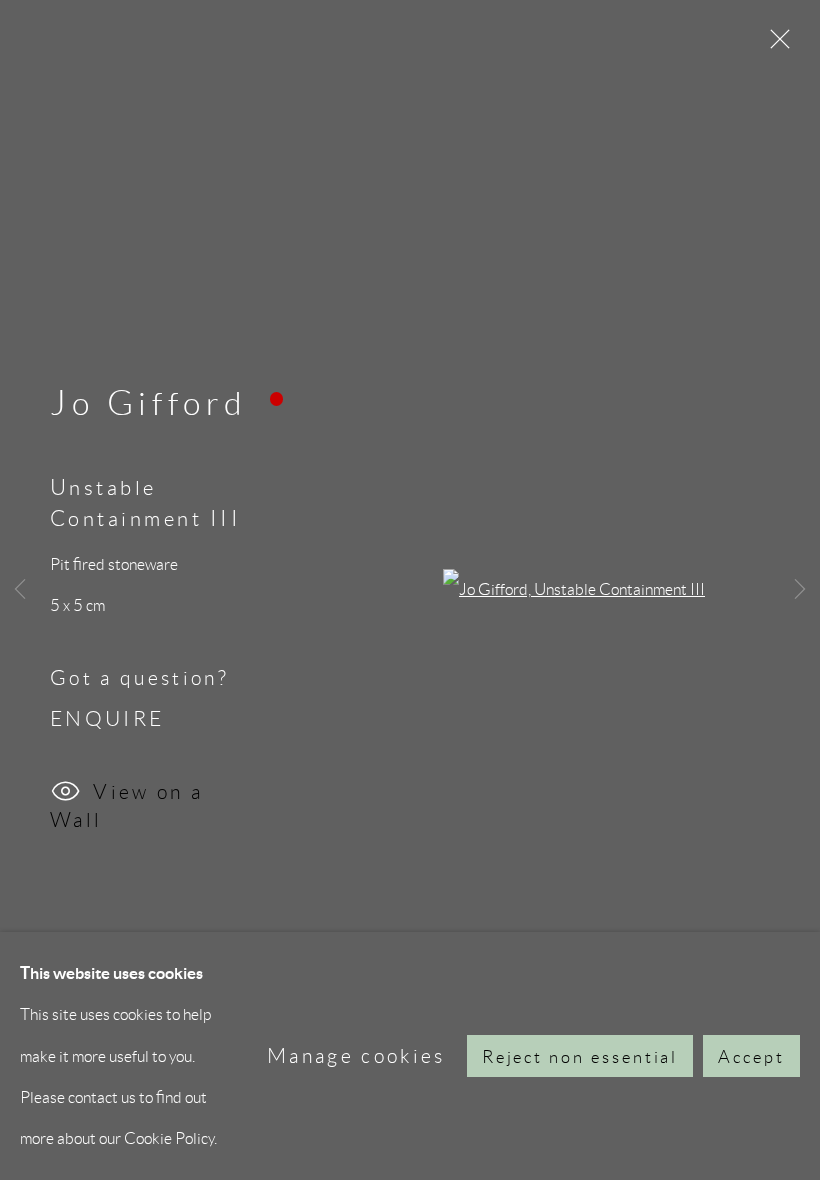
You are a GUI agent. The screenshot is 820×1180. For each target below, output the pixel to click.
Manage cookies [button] (356, 1055)
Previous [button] (20, 590)
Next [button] (800, 590)
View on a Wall (126, 800)
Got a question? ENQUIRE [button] (139, 698)
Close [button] (775, 45)
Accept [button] (751, 1057)
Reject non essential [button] (580, 1057)
